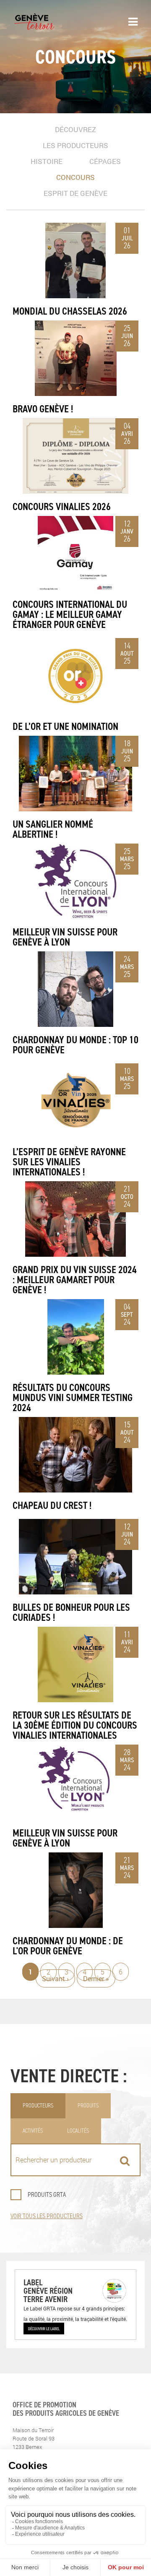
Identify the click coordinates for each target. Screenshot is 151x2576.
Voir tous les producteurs (47, 2216)
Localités (78, 2131)
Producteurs (38, 2106)
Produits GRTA (47, 2194)
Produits (88, 2106)
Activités (33, 2131)
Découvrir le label (44, 2329)
